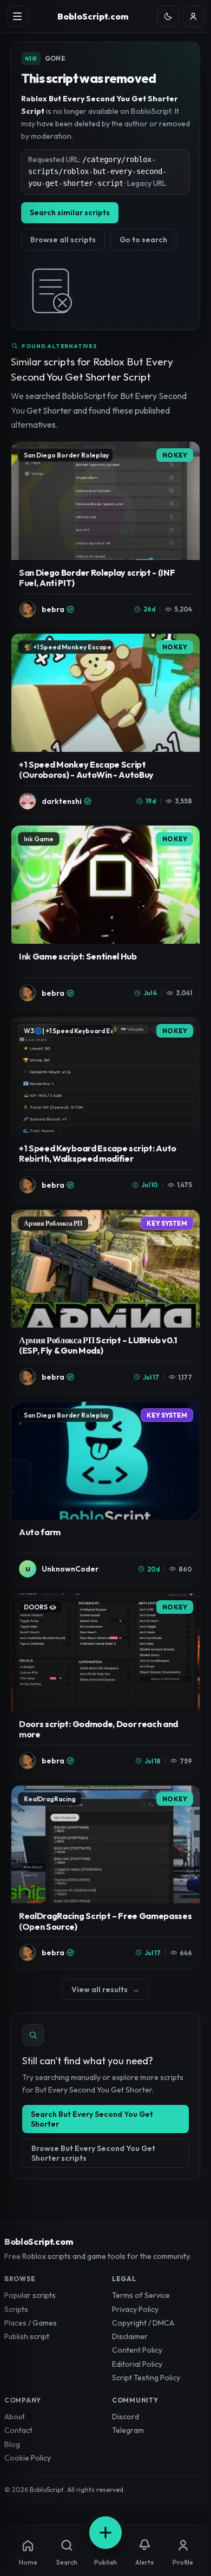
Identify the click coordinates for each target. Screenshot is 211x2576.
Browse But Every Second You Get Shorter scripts (93, 2153)
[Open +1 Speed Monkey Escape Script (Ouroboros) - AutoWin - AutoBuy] (105, 726)
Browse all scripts (63, 240)
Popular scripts (30, 2295)
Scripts (16, 2309)
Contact (18, 2430)
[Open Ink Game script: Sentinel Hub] (105, 917)
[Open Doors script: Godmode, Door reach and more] (105, 1686)
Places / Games (31, 2323)
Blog (12, 2444)
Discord (126, 2417)
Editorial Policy (137, 2364)
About (15, 2417)
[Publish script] (105, 2533)
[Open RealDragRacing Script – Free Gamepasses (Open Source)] (105, 1878)
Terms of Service (141, 2295)
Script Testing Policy (146, 2378)
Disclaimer (130, 2336)
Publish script (27, 2336)
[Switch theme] (168, 17)
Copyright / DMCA (143, 2323)
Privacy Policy (135, 2309)
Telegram (128, 2430)
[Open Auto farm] (105, 1494)
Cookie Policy (28, 2458)
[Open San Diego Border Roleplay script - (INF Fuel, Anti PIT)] (105, 534)
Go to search (143, 240)
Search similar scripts (70, 212)
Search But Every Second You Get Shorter (92, 2119)
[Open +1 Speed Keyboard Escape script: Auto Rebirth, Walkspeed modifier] (105, 1109)
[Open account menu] (193, 17)
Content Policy (137, 2350)
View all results (105, 1989)
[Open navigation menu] (18, 17)
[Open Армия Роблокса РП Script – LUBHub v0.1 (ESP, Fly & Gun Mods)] (105, 1302)
